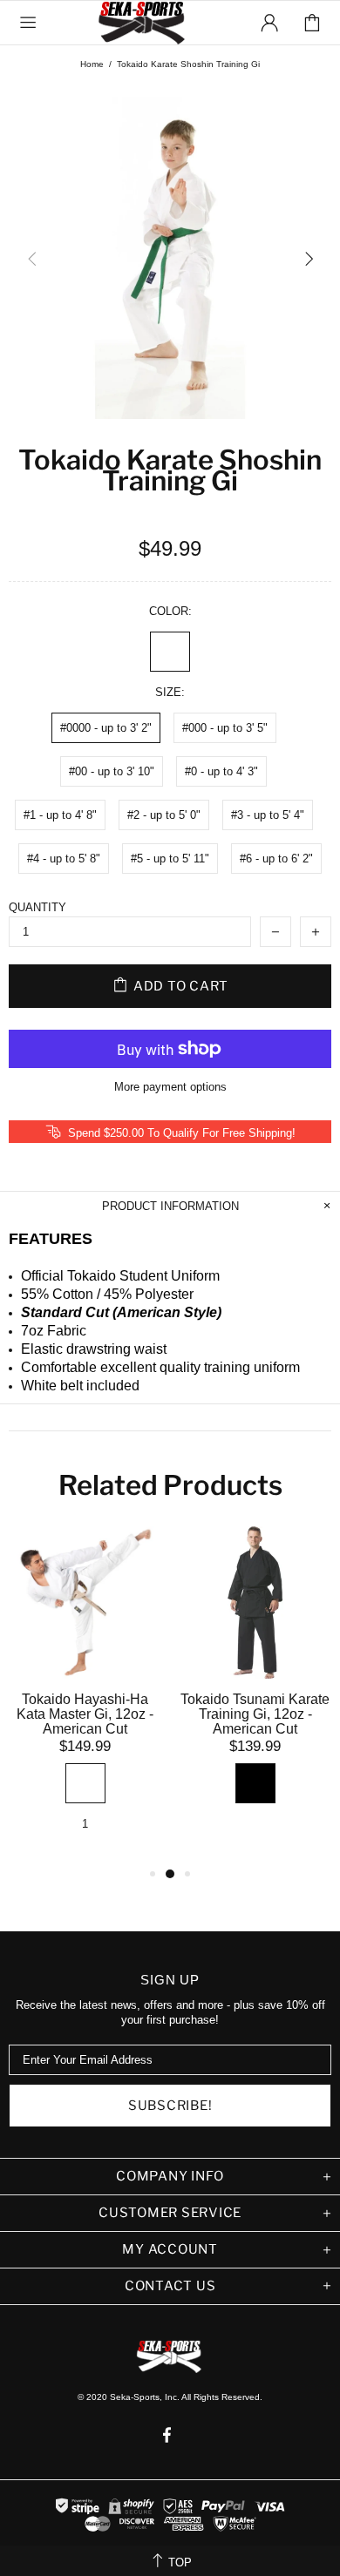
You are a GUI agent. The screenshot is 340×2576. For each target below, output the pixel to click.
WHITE (170, 652)
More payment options (170, 1087)
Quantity (37, 907)
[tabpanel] (85, 1695)
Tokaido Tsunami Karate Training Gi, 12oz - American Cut (255, 1714)
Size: (170, 692)
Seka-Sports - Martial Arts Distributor (143, 23)
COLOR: (170, 611)
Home (92, 64)
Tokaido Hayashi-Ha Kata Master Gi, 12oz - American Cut (85, 1714)
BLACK (255, 1783)
